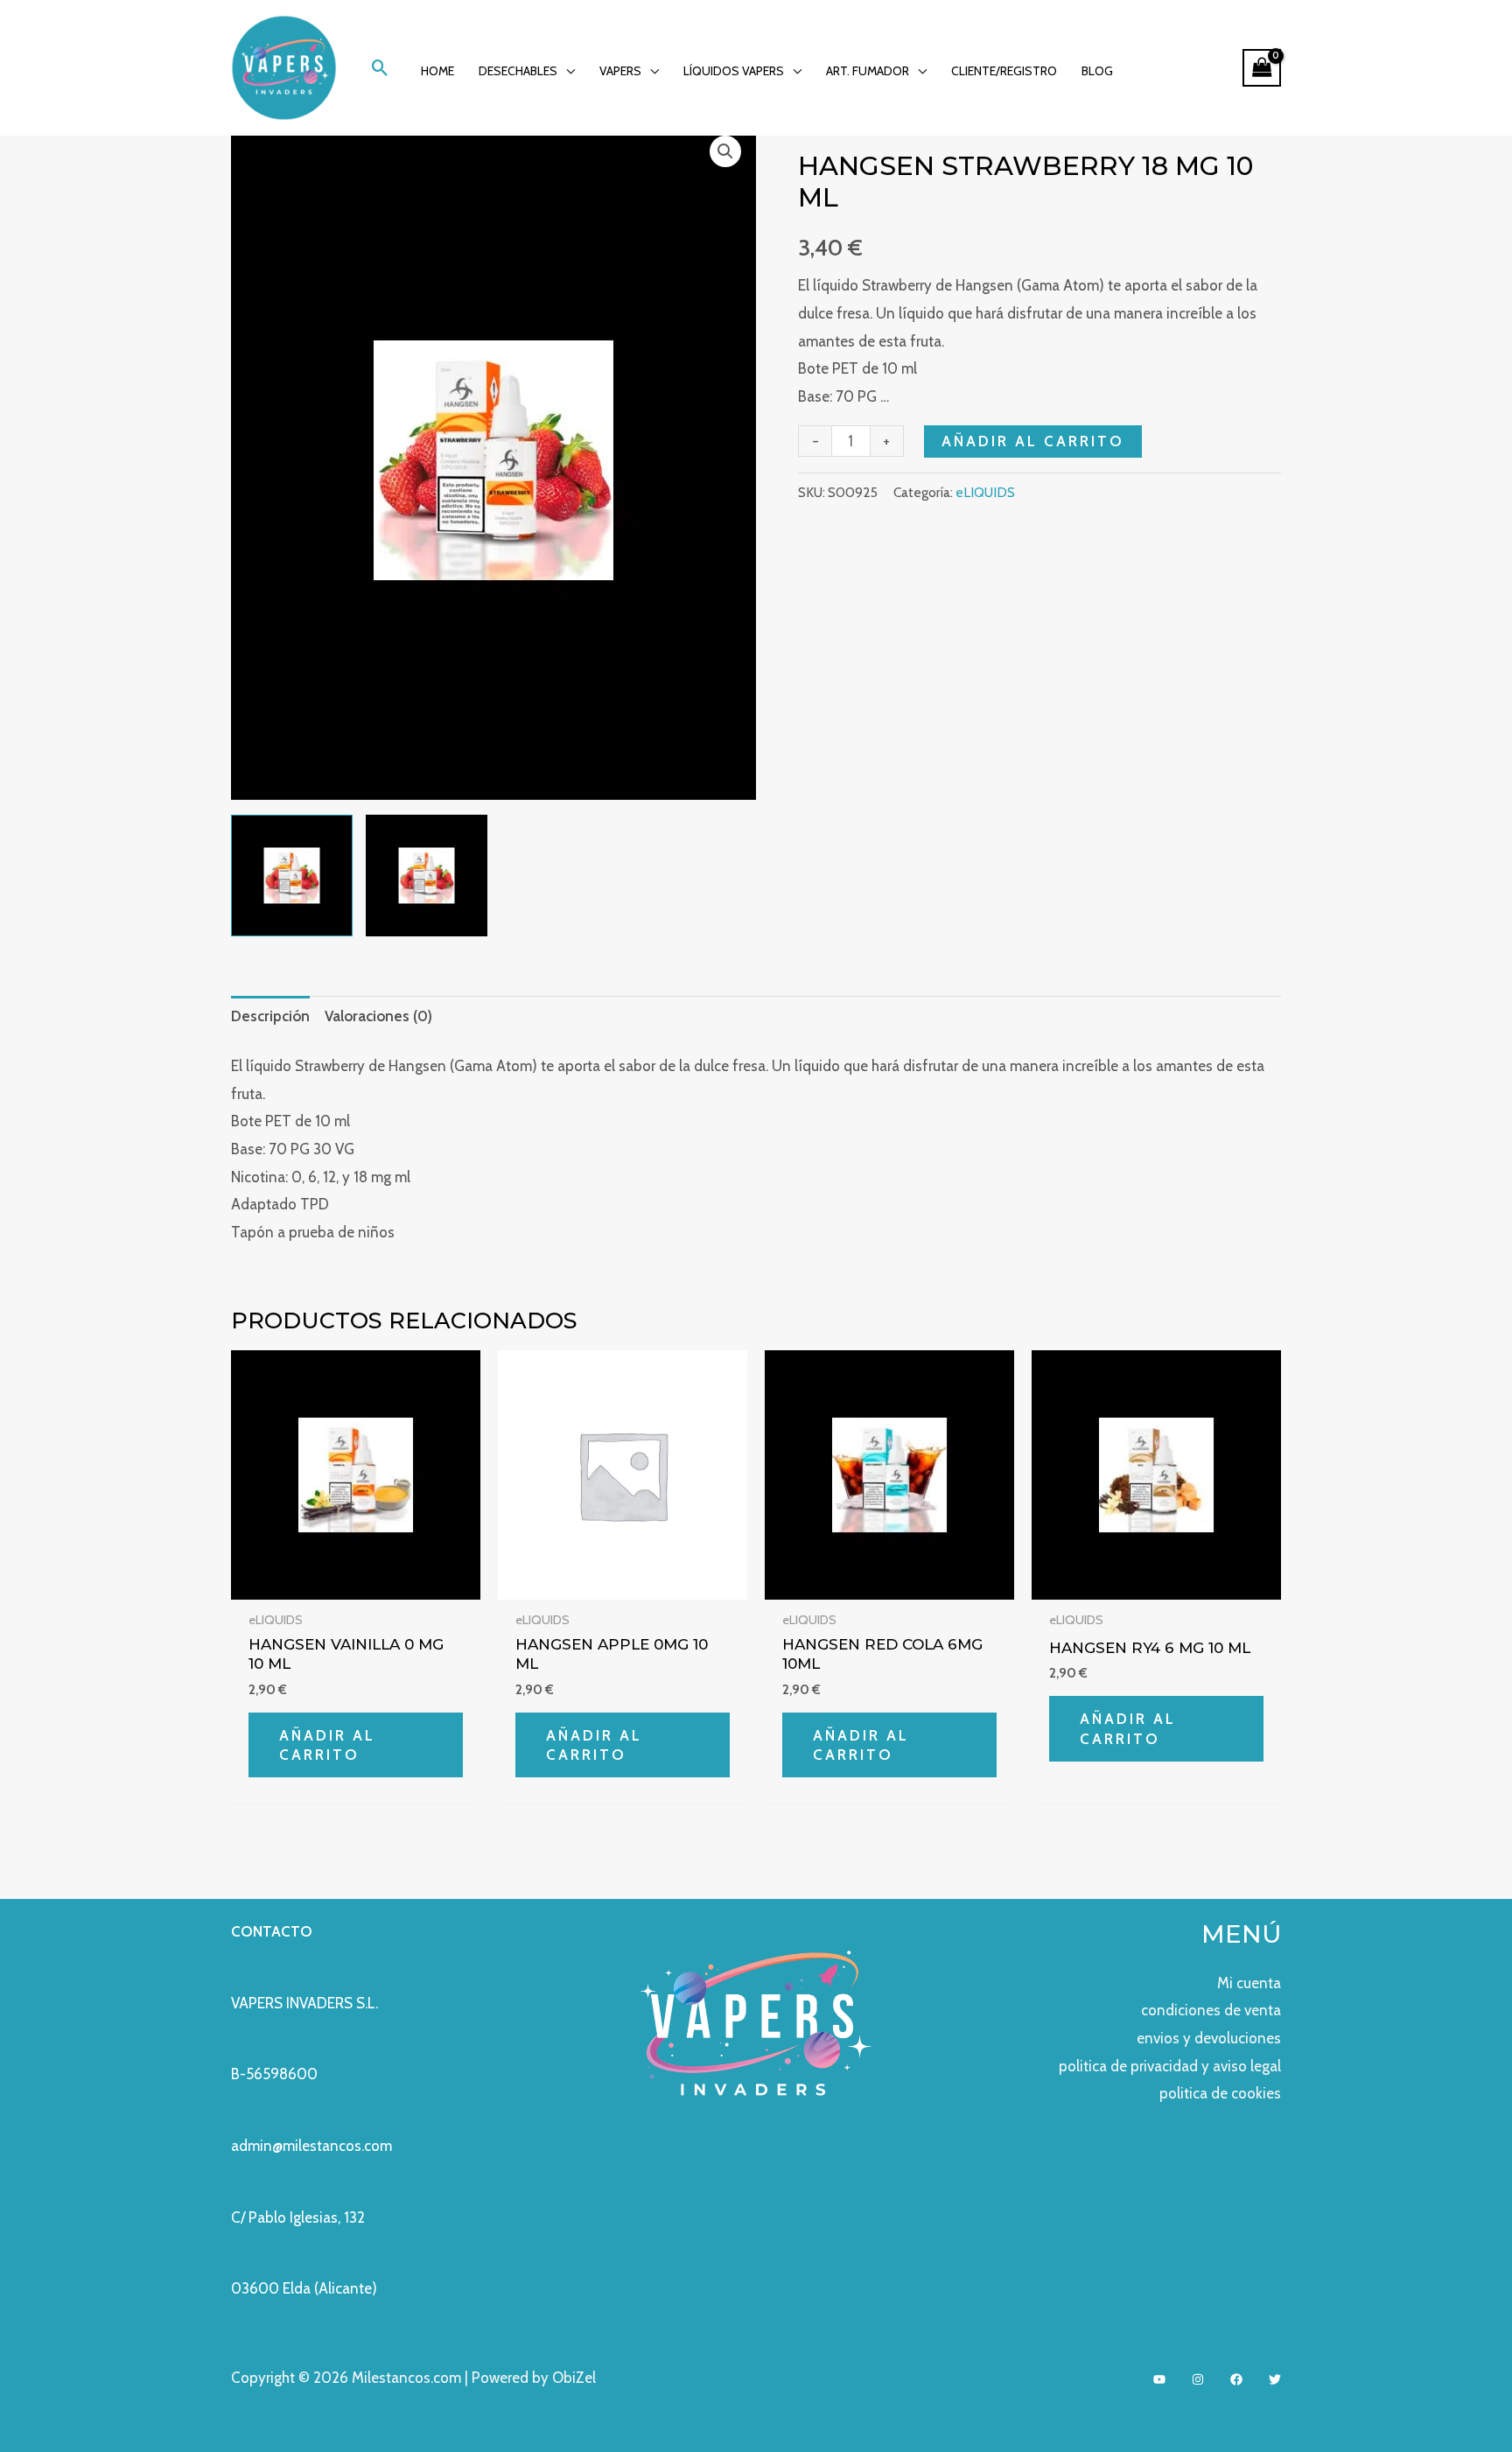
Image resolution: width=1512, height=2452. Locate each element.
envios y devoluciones (1209, 2038)
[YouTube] (1159, 2379)
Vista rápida (356, 1583)
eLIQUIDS (985, 492)
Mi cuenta (1249, 1983)
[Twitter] (1275, 2379)
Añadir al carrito (1033, 441)
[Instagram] (1198, 2379)
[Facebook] (1236, 2379)
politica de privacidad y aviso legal (1170, 2066)
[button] (380, 68)
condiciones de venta (1211, 2010)
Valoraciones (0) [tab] (378, 1016)
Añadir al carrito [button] (327, 1745)
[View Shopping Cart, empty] (1262, 68)
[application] (566, 71)
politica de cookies (1220, 2093)
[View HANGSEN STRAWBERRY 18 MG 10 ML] (292, 876)
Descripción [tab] (270, 1016)
